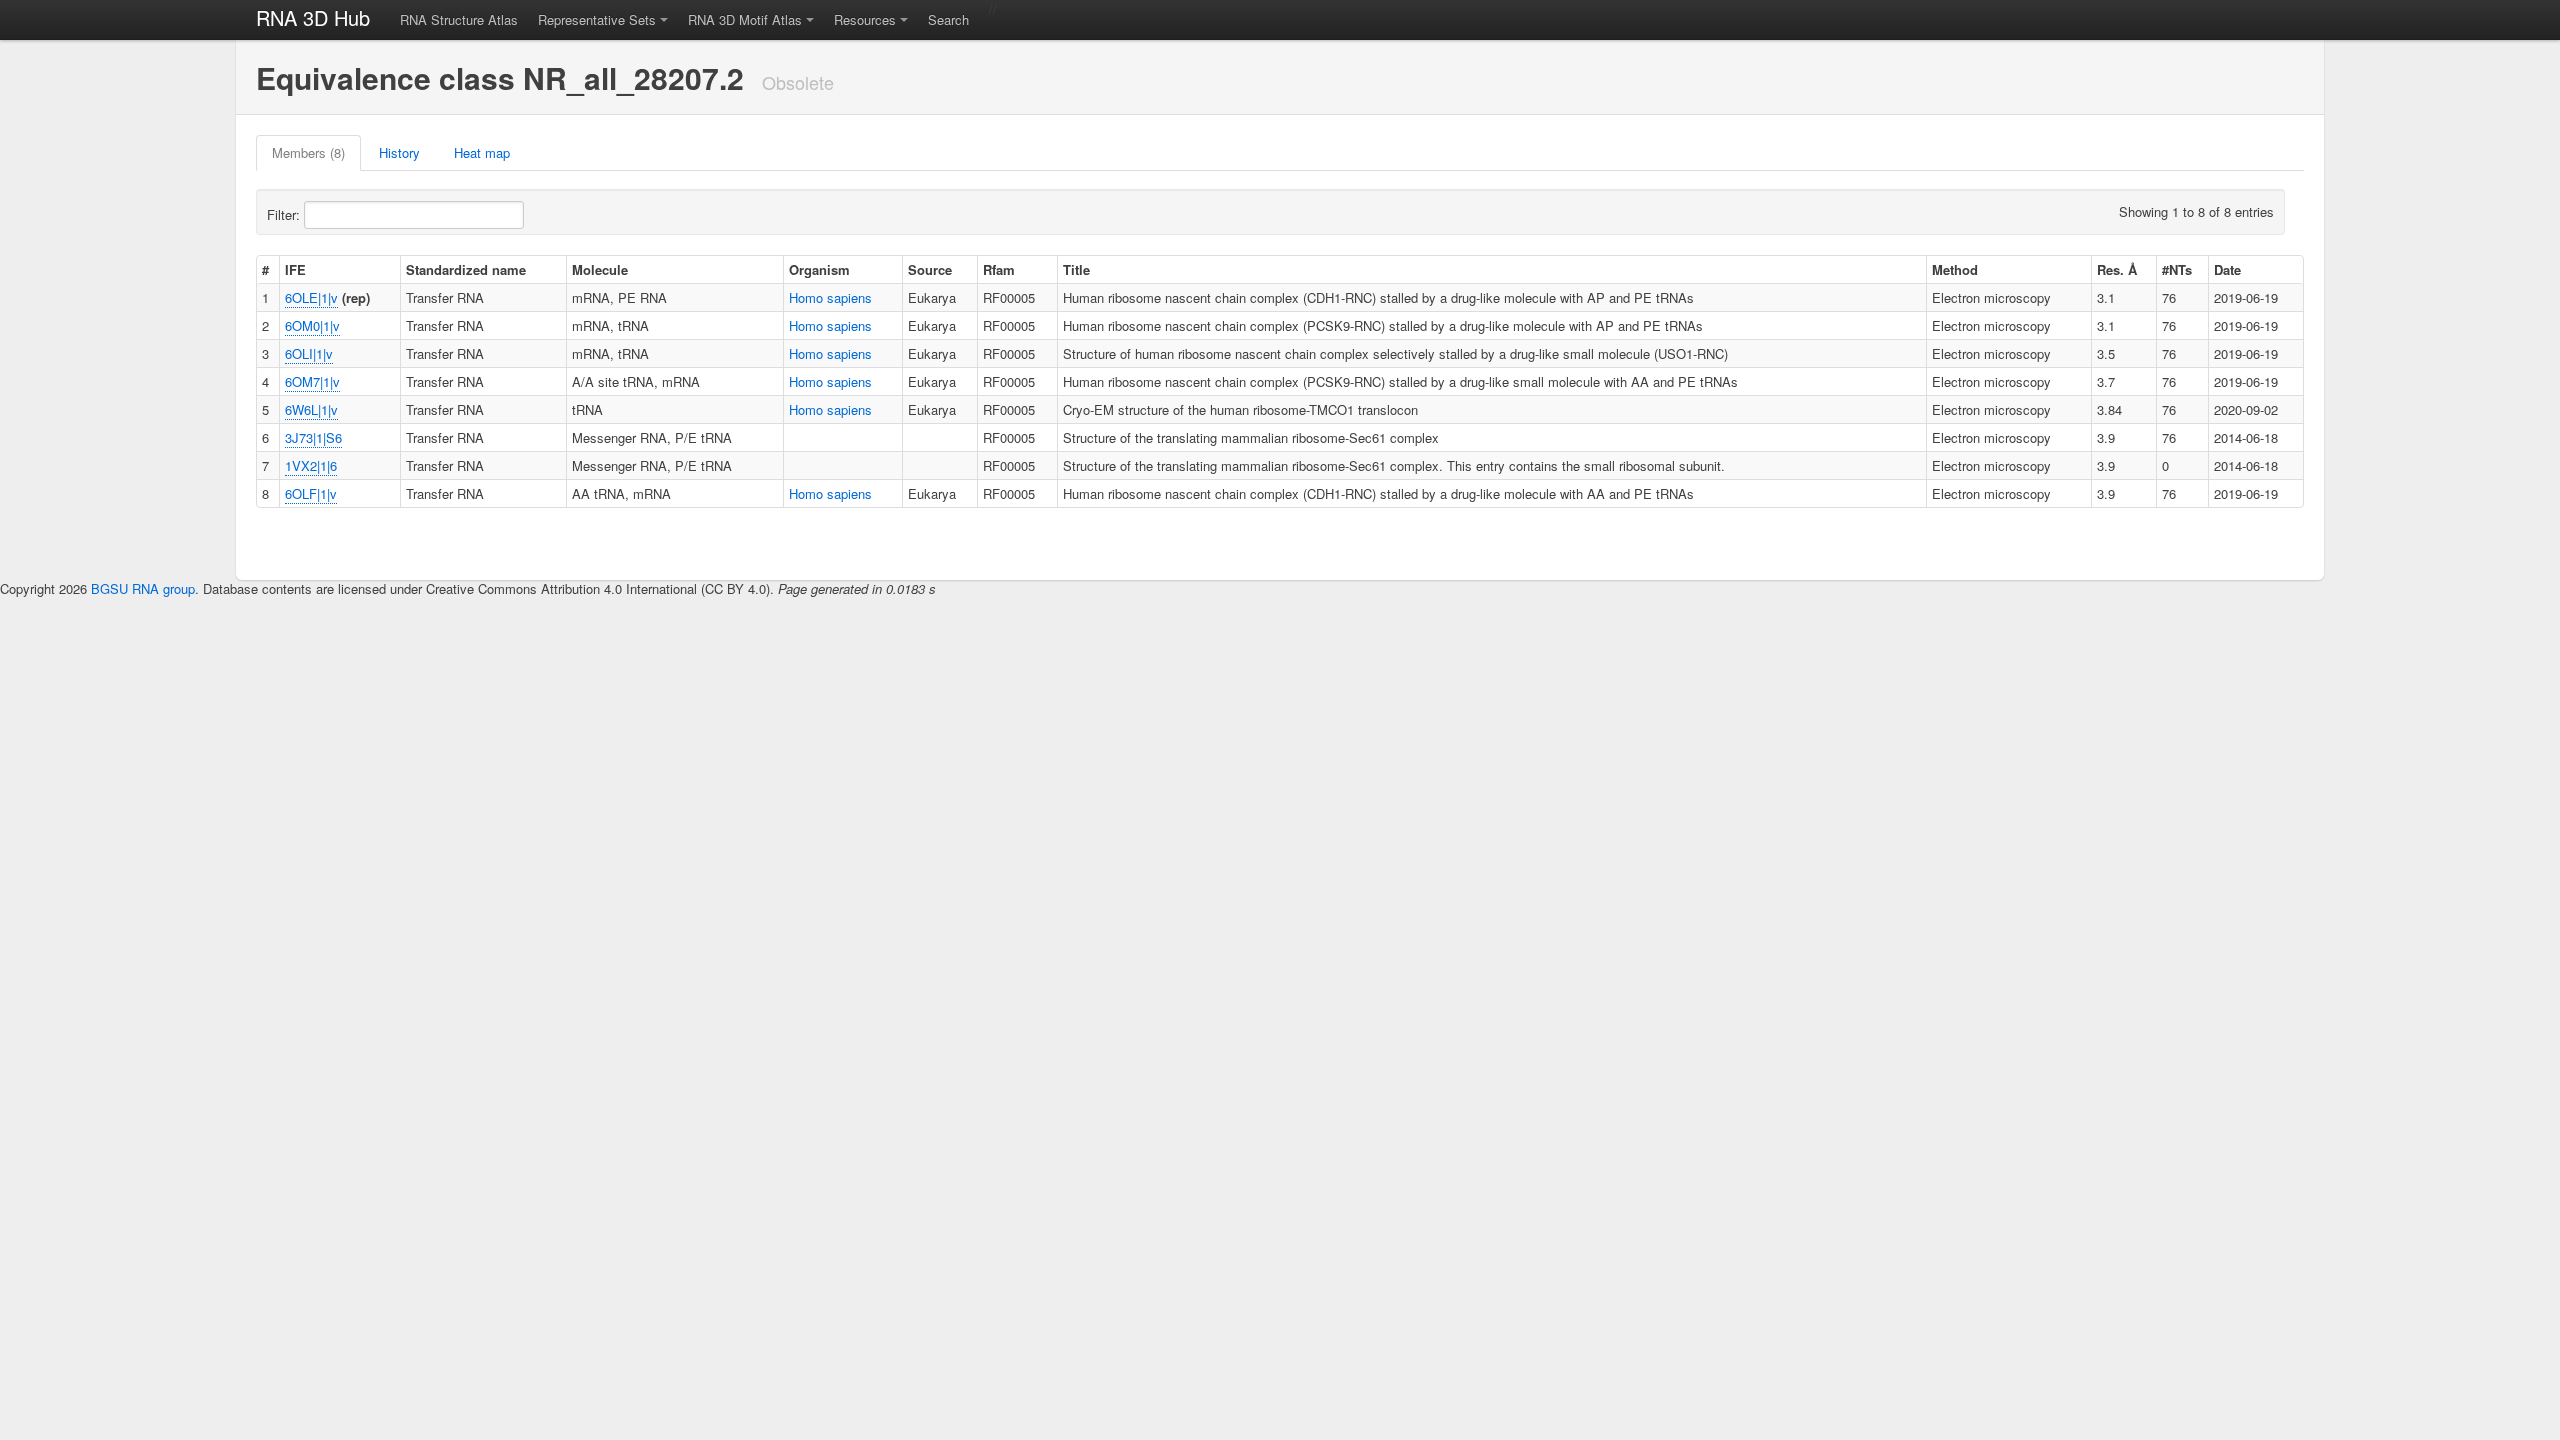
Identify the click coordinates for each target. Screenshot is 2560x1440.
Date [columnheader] (2227, 269)
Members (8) (308, 152)
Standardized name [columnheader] (466, 269)
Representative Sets (597, 19)
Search (948, 19)
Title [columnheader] (1076, 269)
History (399, 152)
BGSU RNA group (143, 588)
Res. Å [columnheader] (2117, 269)
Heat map (482, 152)
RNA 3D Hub (313, 17)
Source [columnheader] (930, 269)
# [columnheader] (265, 269)
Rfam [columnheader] (999, 269)
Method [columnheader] (1955, 269)
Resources (865, 19)
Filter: (285, 214)
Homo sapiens (830, 297)
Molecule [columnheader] (600, 269)
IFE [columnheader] (295, 269)
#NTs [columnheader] (2177, 269)
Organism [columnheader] (819, 269)
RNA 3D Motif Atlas (745, 19)
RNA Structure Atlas (459, 19)
